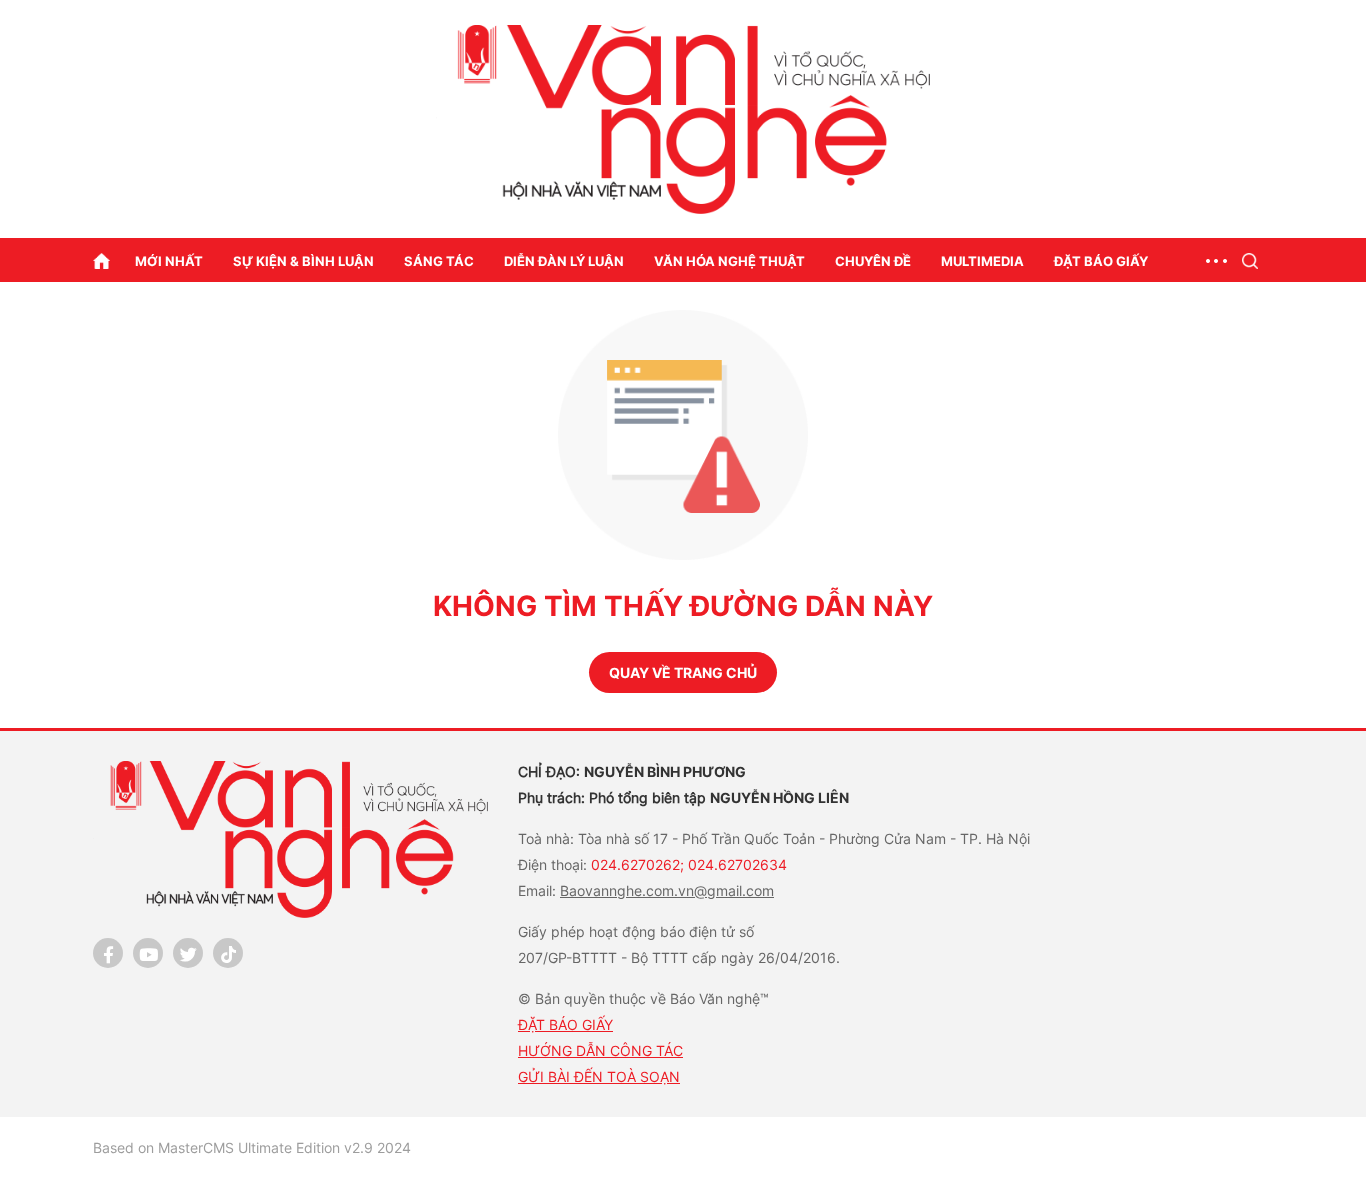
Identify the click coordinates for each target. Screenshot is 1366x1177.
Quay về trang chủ (683, 672)
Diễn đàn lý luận (564, 261)
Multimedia (982, 261)
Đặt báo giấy (1101, 261)
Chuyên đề (873, 261)
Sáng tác (439, 261)
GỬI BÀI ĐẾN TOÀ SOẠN (599, 1076)
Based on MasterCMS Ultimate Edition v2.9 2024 (252, 1147)
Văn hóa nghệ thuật (729, 261)
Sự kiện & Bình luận (303, 261)
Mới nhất (169, 261)
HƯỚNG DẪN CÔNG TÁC (600, 1050)
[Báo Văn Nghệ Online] (683, 119)
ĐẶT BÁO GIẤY (565, 1024)
